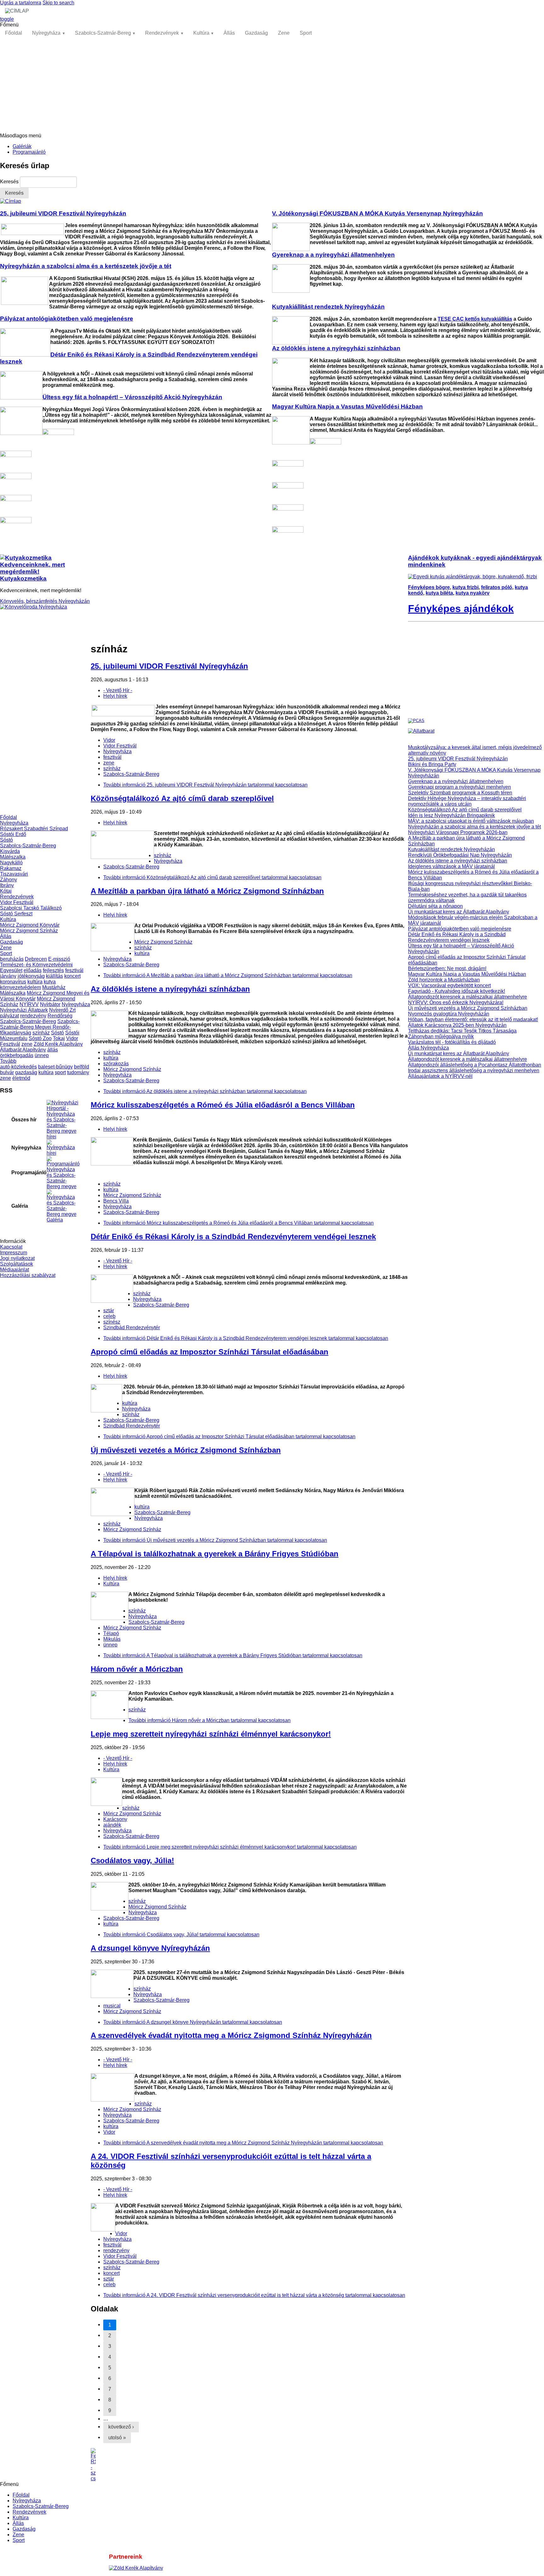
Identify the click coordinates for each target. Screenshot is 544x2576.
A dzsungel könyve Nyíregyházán (150, 1948)
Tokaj (59, 1038)
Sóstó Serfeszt (16, 914)
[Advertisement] (272, 86)
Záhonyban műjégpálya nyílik (441, 1036)
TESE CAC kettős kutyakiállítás (475, 319)
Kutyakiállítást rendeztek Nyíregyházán (451, 849)
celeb (109, 1316)
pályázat (9, 1016)
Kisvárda (10, 851)
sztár (109, 1311)
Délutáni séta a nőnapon (435, 906)
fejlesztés (53, 970)
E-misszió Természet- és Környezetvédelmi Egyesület (36, 965)
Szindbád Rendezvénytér (132, 1328)
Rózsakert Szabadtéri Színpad (34, 829)
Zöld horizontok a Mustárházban (444, 980)
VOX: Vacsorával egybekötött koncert (449, 985)
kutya (50, 982)
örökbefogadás (17, 1055)
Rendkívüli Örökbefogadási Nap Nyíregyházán (460, 855)
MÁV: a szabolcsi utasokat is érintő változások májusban (471, 821)
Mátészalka (13, 857)
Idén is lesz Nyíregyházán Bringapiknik (451, 815)
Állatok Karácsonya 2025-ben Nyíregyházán (457, 1025)
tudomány (78, 1072)
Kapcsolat (11, 1247)
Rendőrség (60, 1016)
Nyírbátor (50, 1004)
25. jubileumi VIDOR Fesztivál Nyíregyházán (169, 666)
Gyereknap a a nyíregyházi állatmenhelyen (456, 781)
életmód (21, 1078)
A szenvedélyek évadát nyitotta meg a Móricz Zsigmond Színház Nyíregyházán (231, 2035)
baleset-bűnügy (55, 1067)
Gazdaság (256, 33)
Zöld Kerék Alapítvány (58, 1044)
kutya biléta (439, 593)
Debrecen (36, 959)
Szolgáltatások (17, 1264)
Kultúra (201, 33)
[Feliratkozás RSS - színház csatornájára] (249, 2465)
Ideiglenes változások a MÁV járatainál (451, 866)
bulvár (7, 1072)
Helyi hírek (115, 696)
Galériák (22, 146)
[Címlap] (11, 201)
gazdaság (26, 1072)
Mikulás (112, 1639)
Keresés (10, 182)
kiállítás (54, 976)
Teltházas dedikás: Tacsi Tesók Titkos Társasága (462, 1031)
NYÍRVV (29, 1004)
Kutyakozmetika (23, 578)
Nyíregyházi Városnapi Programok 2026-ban (458, 832)
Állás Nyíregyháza (428, 1048)
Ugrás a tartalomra (21, 3)
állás (53, 1050)
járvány (8, 976)
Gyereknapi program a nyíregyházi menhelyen (459, 787)
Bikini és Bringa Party (432, 764)
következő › (121, 2427)
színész (112, 1322)
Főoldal (14, 33)
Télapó (111, 1633)
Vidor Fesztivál (17, 902)
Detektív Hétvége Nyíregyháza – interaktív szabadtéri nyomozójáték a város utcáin (467, 801)
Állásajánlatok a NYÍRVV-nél (440, 1076)
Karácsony (115, 1819)
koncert (72, 976)
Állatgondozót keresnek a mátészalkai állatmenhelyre (467, 997)
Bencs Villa (116, 1201)
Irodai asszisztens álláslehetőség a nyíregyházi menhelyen (474, 1070)
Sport (306, 33)
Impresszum (14, 1253)
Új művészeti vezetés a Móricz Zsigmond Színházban (186, 1450)
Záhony (8, 880)
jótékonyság (31, 976)
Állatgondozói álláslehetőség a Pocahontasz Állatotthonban (475, 1065)
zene (27, 1044)
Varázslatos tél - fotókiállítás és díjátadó (452, 1042)
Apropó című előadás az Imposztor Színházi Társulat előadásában (210, 1352)
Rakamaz (11, 868)
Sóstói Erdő (13, 834)
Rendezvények (162, 33)
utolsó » (117, 2438)
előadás (33, 970)
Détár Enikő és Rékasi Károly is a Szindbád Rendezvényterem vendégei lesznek (233, 1236)
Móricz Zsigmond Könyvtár (30, 925)
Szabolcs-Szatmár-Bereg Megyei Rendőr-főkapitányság (40, 1027)
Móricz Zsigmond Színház (29, 931)
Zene (284, 33)
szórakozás (116, 1064)
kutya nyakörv (473, 593)
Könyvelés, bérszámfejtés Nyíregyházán (45, 601)
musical (112, 2006)
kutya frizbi (465, 587)
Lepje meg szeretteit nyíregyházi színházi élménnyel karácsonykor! (211, 1734)
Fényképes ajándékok (461, 609)
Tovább (8, 1061)
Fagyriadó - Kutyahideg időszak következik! (456, 991)
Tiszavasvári (14, 874)
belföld (82, 1067)
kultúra (35, 982)
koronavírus (13, 982)
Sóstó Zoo (40, 1038)
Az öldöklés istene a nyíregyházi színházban (170, 989)
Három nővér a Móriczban (137, 1669)
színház (41, 1033)
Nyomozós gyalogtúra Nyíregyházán (449, 1014)
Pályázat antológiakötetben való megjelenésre (460, 929)
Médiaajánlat (14, 1270)
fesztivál (74, 970)
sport (60, 1072)
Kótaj (6, 891)
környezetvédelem (20, 987)
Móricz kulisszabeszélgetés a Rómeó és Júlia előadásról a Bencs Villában (223, 1105)
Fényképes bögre (429, 587)
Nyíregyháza (46, 33)
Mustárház (54, 987)
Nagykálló (11, 863)
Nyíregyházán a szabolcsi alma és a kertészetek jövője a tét (474, 827)
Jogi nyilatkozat (17, 1258)
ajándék (112, 1825)
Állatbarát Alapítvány (23, 1050)
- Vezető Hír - (118, 690)
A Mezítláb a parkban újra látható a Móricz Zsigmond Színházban (207, 891)
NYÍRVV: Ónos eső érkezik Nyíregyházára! (456, 1002)
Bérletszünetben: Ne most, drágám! (447, 968)
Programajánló (29, 152)
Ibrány (7, 885)
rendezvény (33, 1016)
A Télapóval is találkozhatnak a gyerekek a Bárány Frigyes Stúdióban (215, 1554)
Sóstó (6, 840)
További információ (205, 785)
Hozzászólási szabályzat (28, 1275)
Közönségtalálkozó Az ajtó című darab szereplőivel (182, 798)
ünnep (42, 1055)
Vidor (109, 740)
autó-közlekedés (18, 1067)
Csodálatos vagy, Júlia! (132, 1860)
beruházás (12, 959)
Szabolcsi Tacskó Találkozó (31, 908)
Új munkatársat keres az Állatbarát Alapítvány (459, 912)
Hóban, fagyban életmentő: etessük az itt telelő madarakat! (473, 1019)
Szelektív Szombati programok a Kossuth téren (460, 793)
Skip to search (58, 3)
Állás (229, 33)
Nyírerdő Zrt (62, 1010)
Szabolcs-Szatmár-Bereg (103, 33)
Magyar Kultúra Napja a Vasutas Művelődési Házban (467, 974)
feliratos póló (497, 587)
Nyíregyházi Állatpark (24, 1010)
